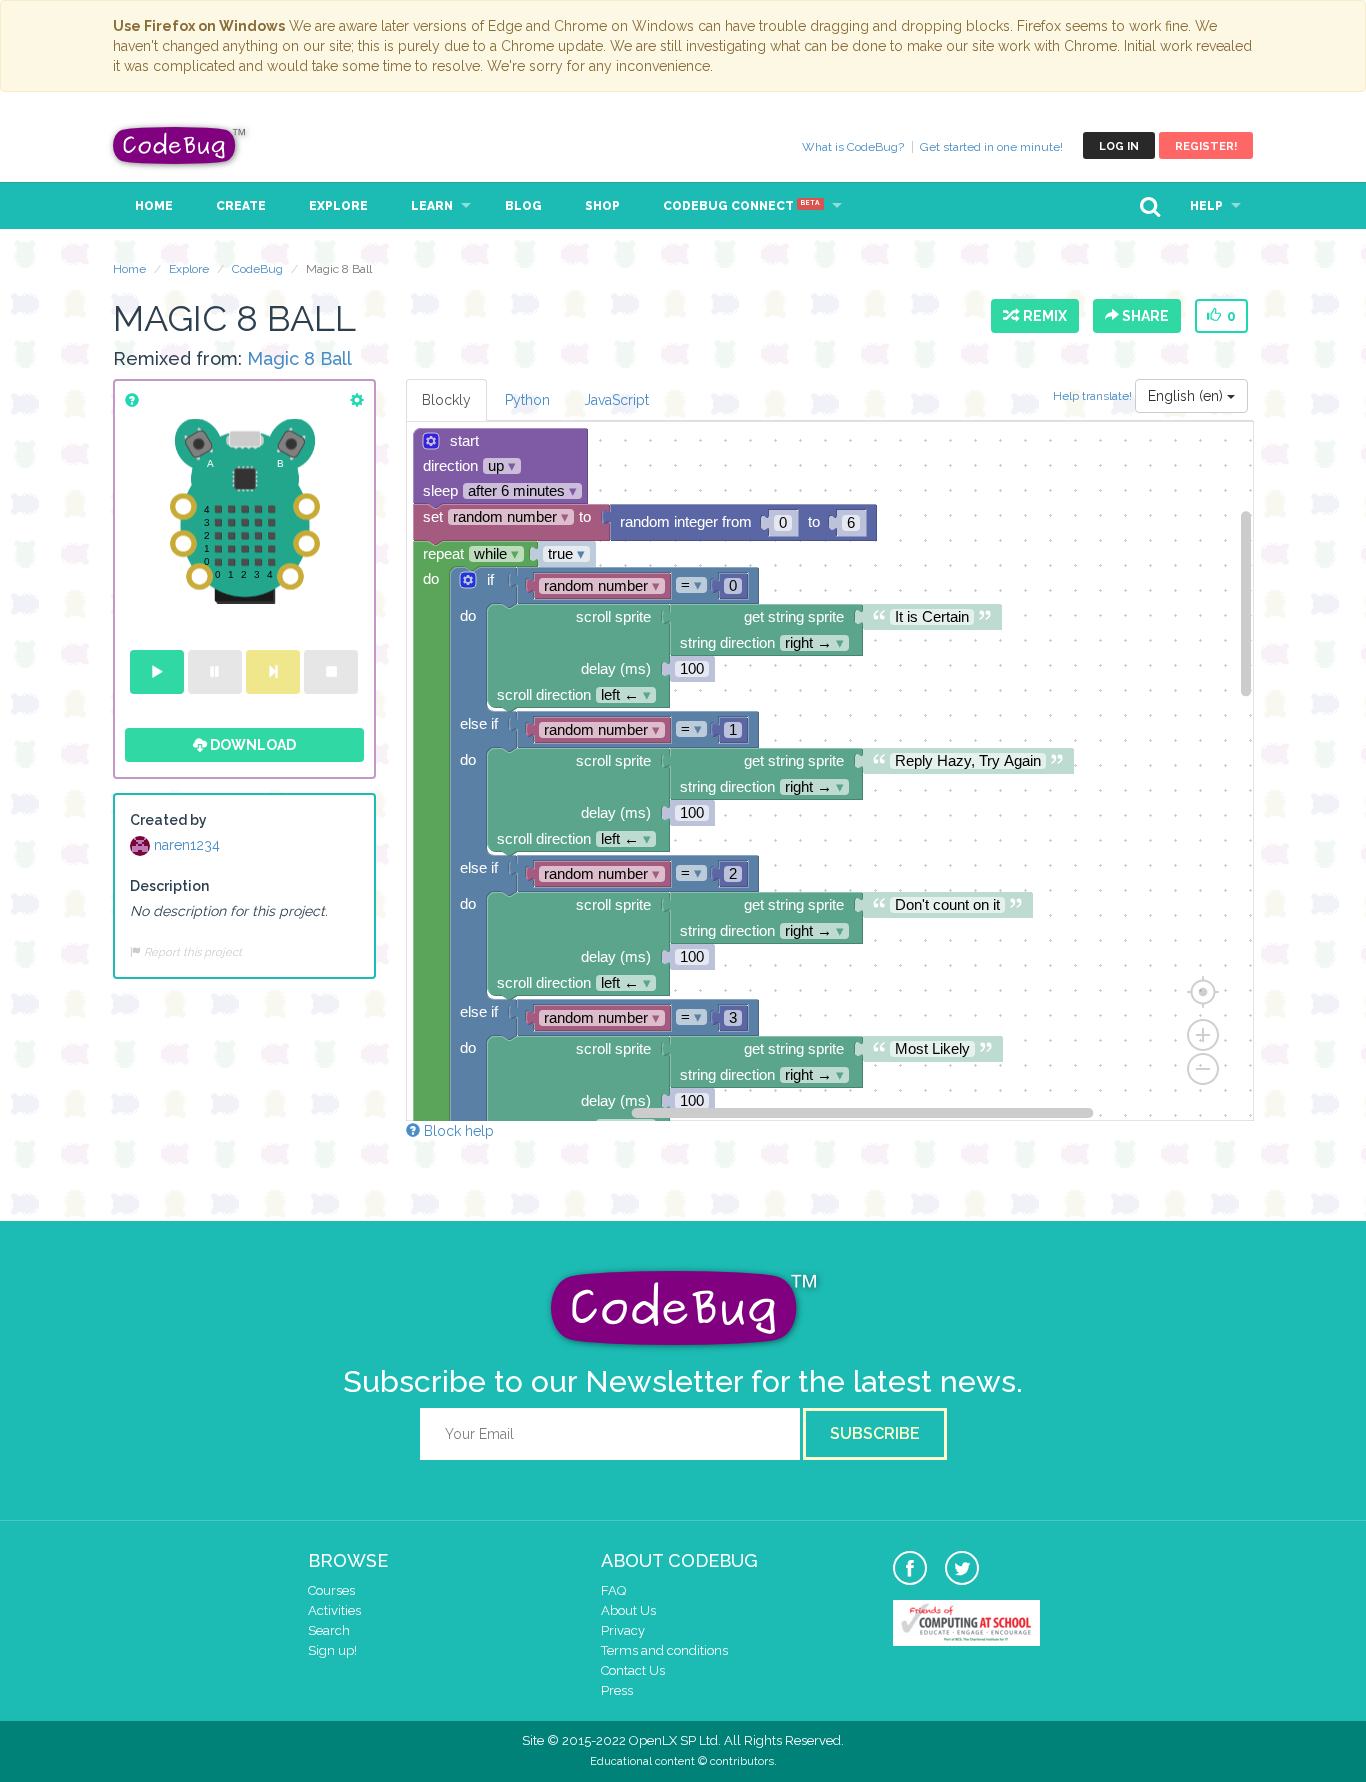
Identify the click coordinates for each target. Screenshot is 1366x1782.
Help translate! (1094, 395)
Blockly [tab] (446, 400)
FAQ (613, 1590)
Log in (1119, 146)
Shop (602, 206)
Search (329, 1630)
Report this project (191, 952)
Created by (168, 820)
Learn (432, 206)
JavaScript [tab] (616, 400)
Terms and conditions (664, 1650)
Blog (523, 206)
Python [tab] (527, 400)
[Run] (157, 672)
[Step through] (273, 672)
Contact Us (633, 1670)
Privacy (623, 1630)
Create (241, 206)
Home (154, 206)
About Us (628, 1610)
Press (617, 1690)
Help (1206, 206)
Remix (1042, 316)
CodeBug (180, 145)
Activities (334, 1610)
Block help (457, 1131)
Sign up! (332, 1650)
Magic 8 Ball (299, 358)
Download (251, 745)
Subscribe (875, 1433)
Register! (1206, 146)
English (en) (1187, 396)
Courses (331, 1590)
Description (169, 886)
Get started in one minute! (991, 147)
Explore (338, 206)
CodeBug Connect (741, 206)
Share (1144, 316)
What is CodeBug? (853, 147)
